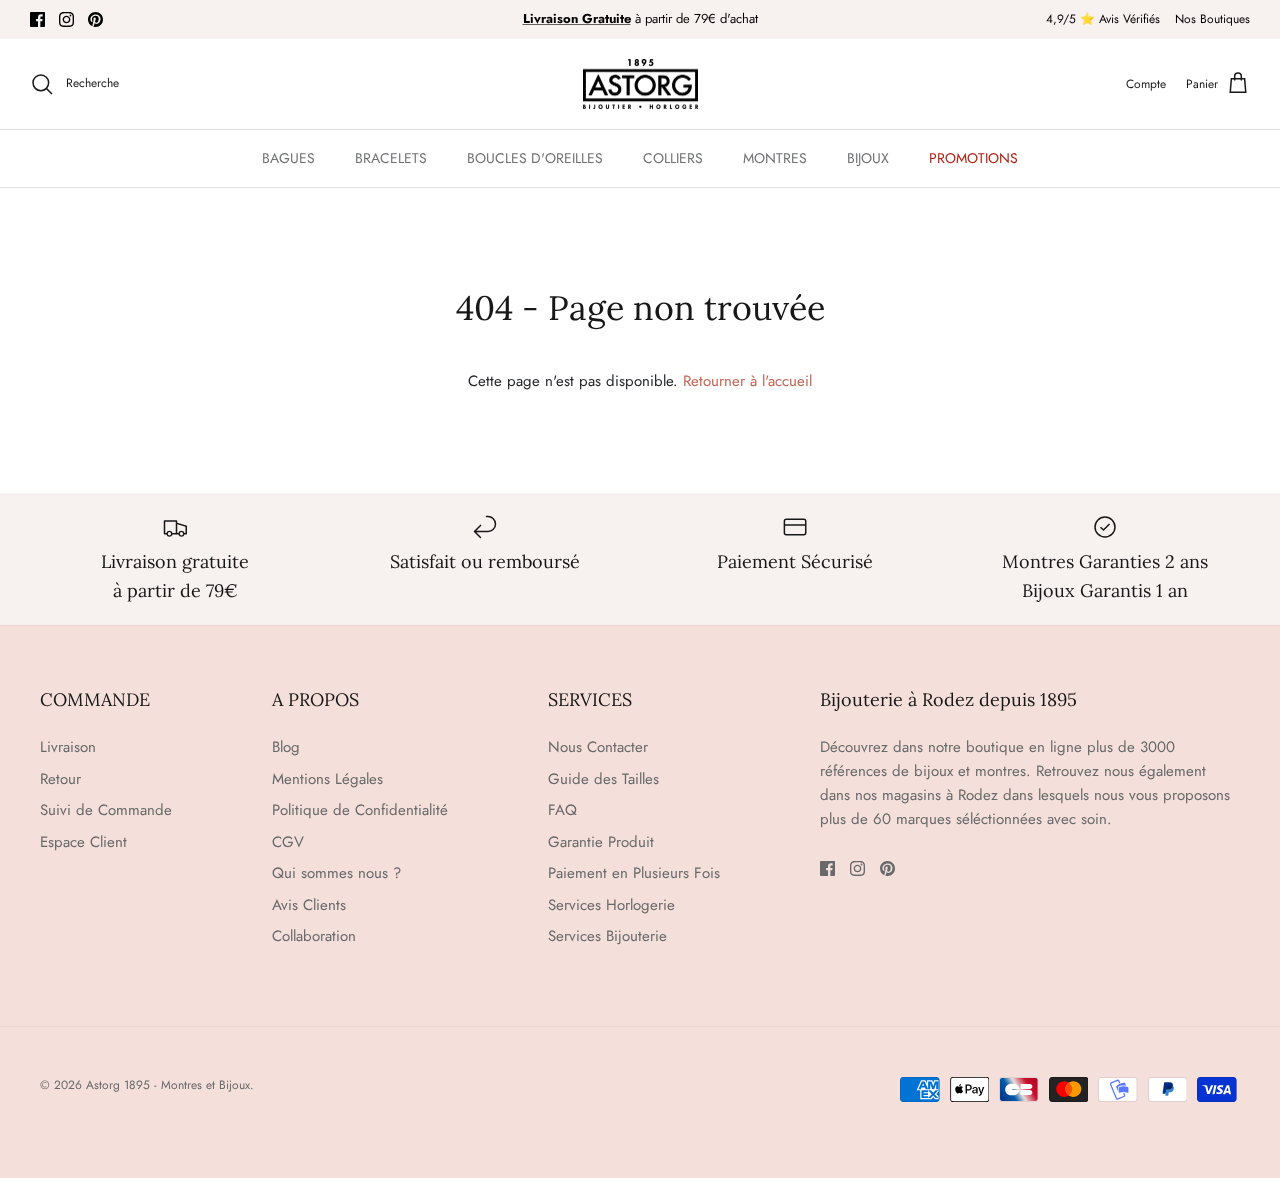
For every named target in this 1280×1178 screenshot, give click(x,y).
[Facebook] (37, 19)
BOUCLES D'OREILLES (535, 158)
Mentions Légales (327, 779)
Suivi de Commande (106, 810)
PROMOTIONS (973, 158)
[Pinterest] (95, 19)
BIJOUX (868, 158)
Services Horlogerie (611, 905)
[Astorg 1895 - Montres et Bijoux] (640, 84)
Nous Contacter (598, 747)
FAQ (562, 810)
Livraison (68, 747)
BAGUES (288, 158)
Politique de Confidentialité (360, 810)
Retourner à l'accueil (747, 381)
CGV (288, 842)
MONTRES (775, 158)
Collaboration (314, 936)
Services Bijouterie (607, 936)
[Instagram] (66, 19)
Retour (60, 779)
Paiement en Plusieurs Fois (634, 873)
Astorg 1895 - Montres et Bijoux (168, 1085)
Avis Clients (309, 905)
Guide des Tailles (603, 779)
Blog (286, 747)
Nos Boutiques (1212, 19)
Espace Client (83, 842)
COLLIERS (673, 158)
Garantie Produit (601, 842)
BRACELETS (391, 158)
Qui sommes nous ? (336, 873)
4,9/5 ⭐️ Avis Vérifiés (1103, 19)
